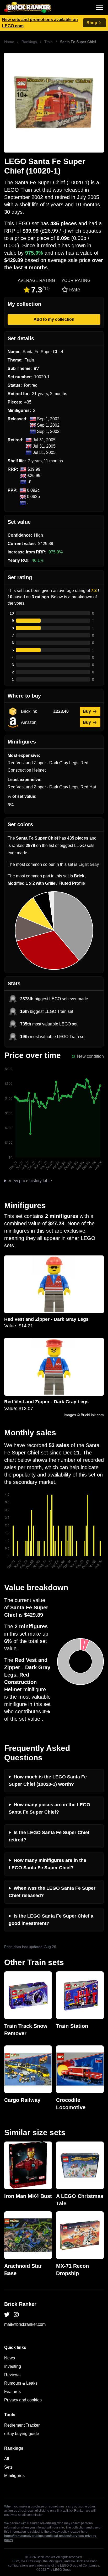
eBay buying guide (22, 2434)
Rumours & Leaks (21, 2383)
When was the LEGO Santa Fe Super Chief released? (52, 1892)
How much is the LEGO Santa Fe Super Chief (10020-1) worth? (48, 1781)
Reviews (12, 2375)
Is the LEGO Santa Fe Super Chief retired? (49, 1836)
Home (9, 42)
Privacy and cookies (23, 2400)
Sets (8, 2467)
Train (48, 42)
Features (12, 2392)
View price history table (30, 1181)
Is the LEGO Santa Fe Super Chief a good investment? (51, 1920)
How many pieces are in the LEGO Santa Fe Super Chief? (49, 1808)
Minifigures (14, 2476)
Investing (13, 2366)
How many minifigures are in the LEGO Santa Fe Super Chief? (47, 1864)
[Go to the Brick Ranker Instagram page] (16, 2315)
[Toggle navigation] (100, 7)
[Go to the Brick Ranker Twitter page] (7, 2315)
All (7, 2459)
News (10, 2358)
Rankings (29, 42)
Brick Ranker (20, 2304)
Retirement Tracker (22, 2425)
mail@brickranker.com (25, 2324)
